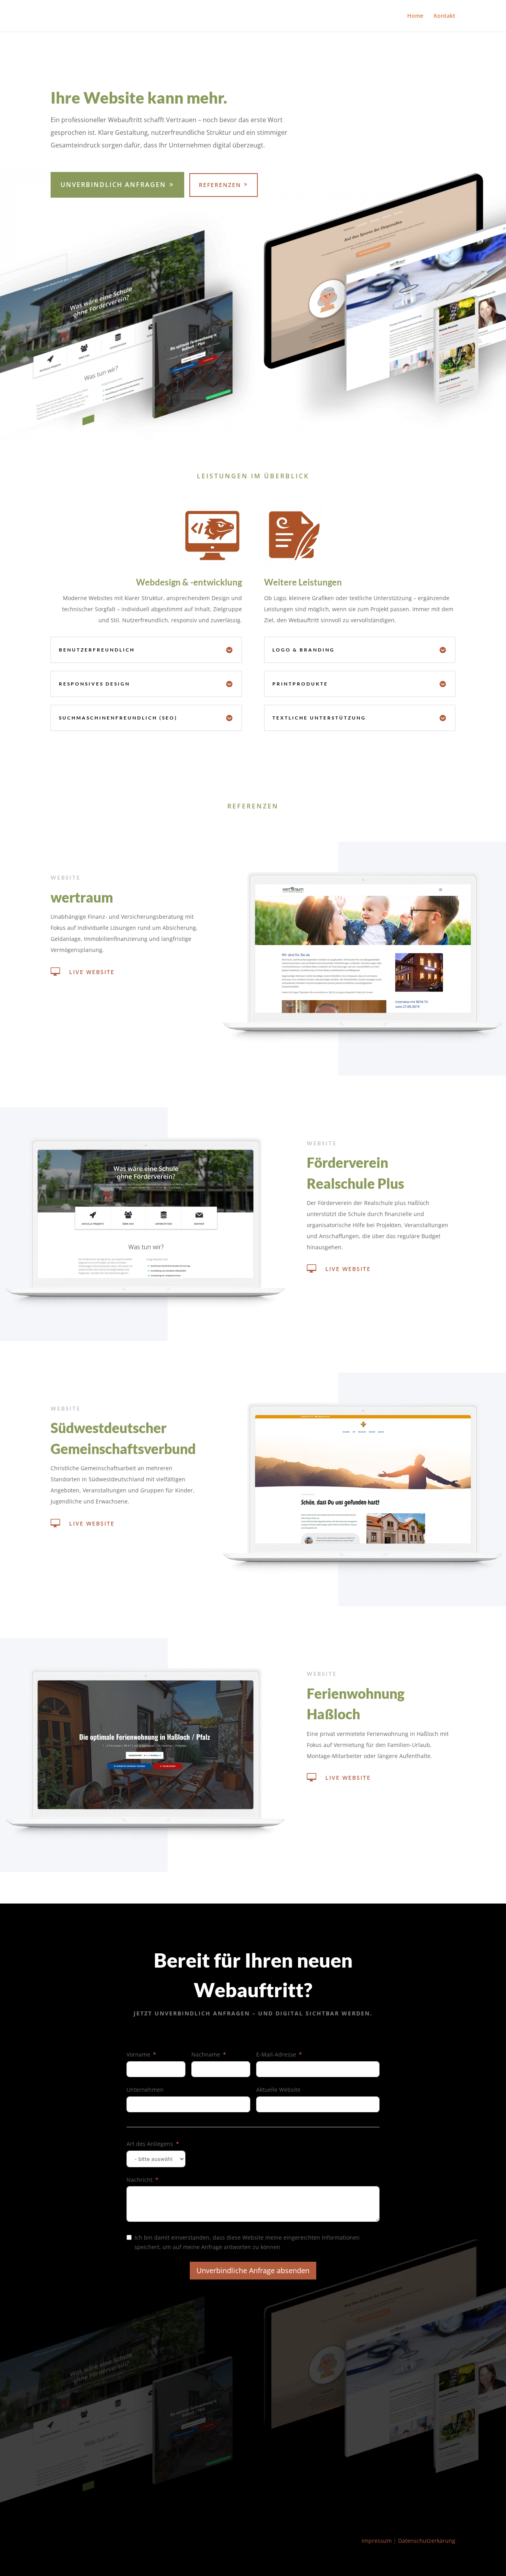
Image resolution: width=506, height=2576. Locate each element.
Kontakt (445, 16)
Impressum (377, 2541)
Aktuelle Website (278, 2090)
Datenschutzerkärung (427, 2541)
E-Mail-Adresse (276, 2054)
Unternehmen (145, 2090)
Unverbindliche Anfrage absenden (253, 2270)
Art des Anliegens (150, 2144)
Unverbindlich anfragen (113, 185)
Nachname (206, 2054)
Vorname (138, 2054)
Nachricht (140, 2180)
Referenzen (220, 185)
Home (415, 16)
